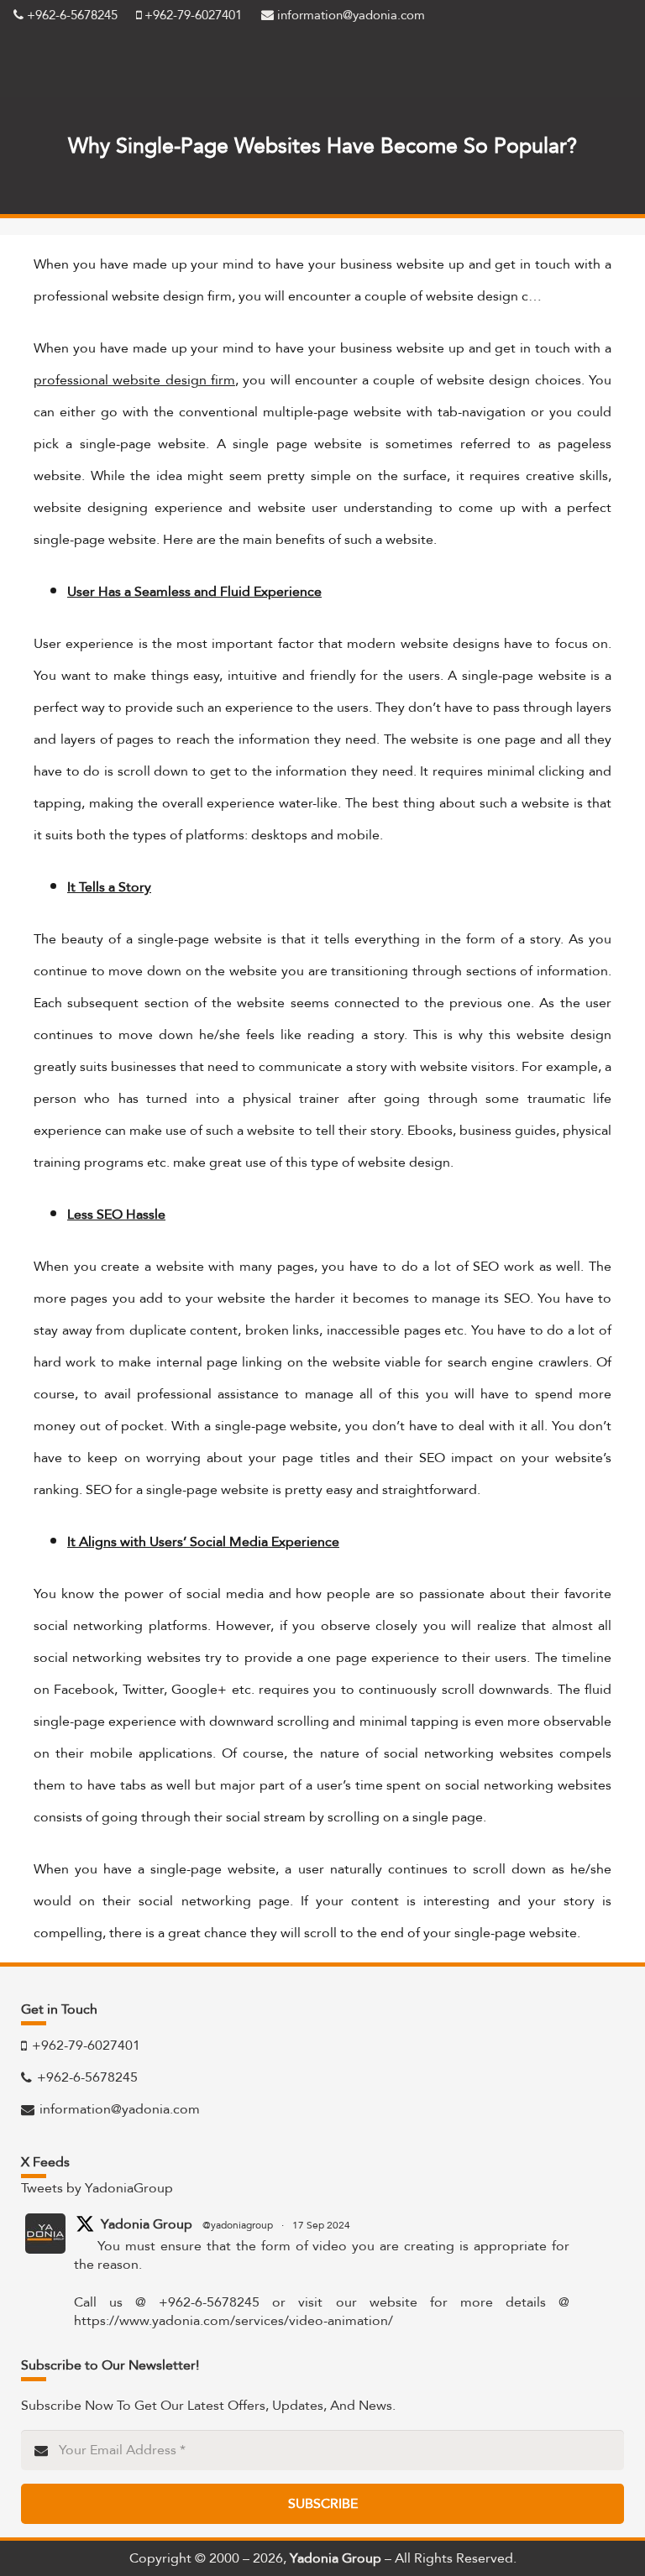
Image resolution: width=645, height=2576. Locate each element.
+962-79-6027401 (191, 15)
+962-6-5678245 (71, 15)
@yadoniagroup (238, 2225)
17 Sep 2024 (321, 2225)
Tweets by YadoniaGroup (97, 2188)
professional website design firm (134, 380)
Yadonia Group (147, 2224)
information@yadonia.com (349, 15)
